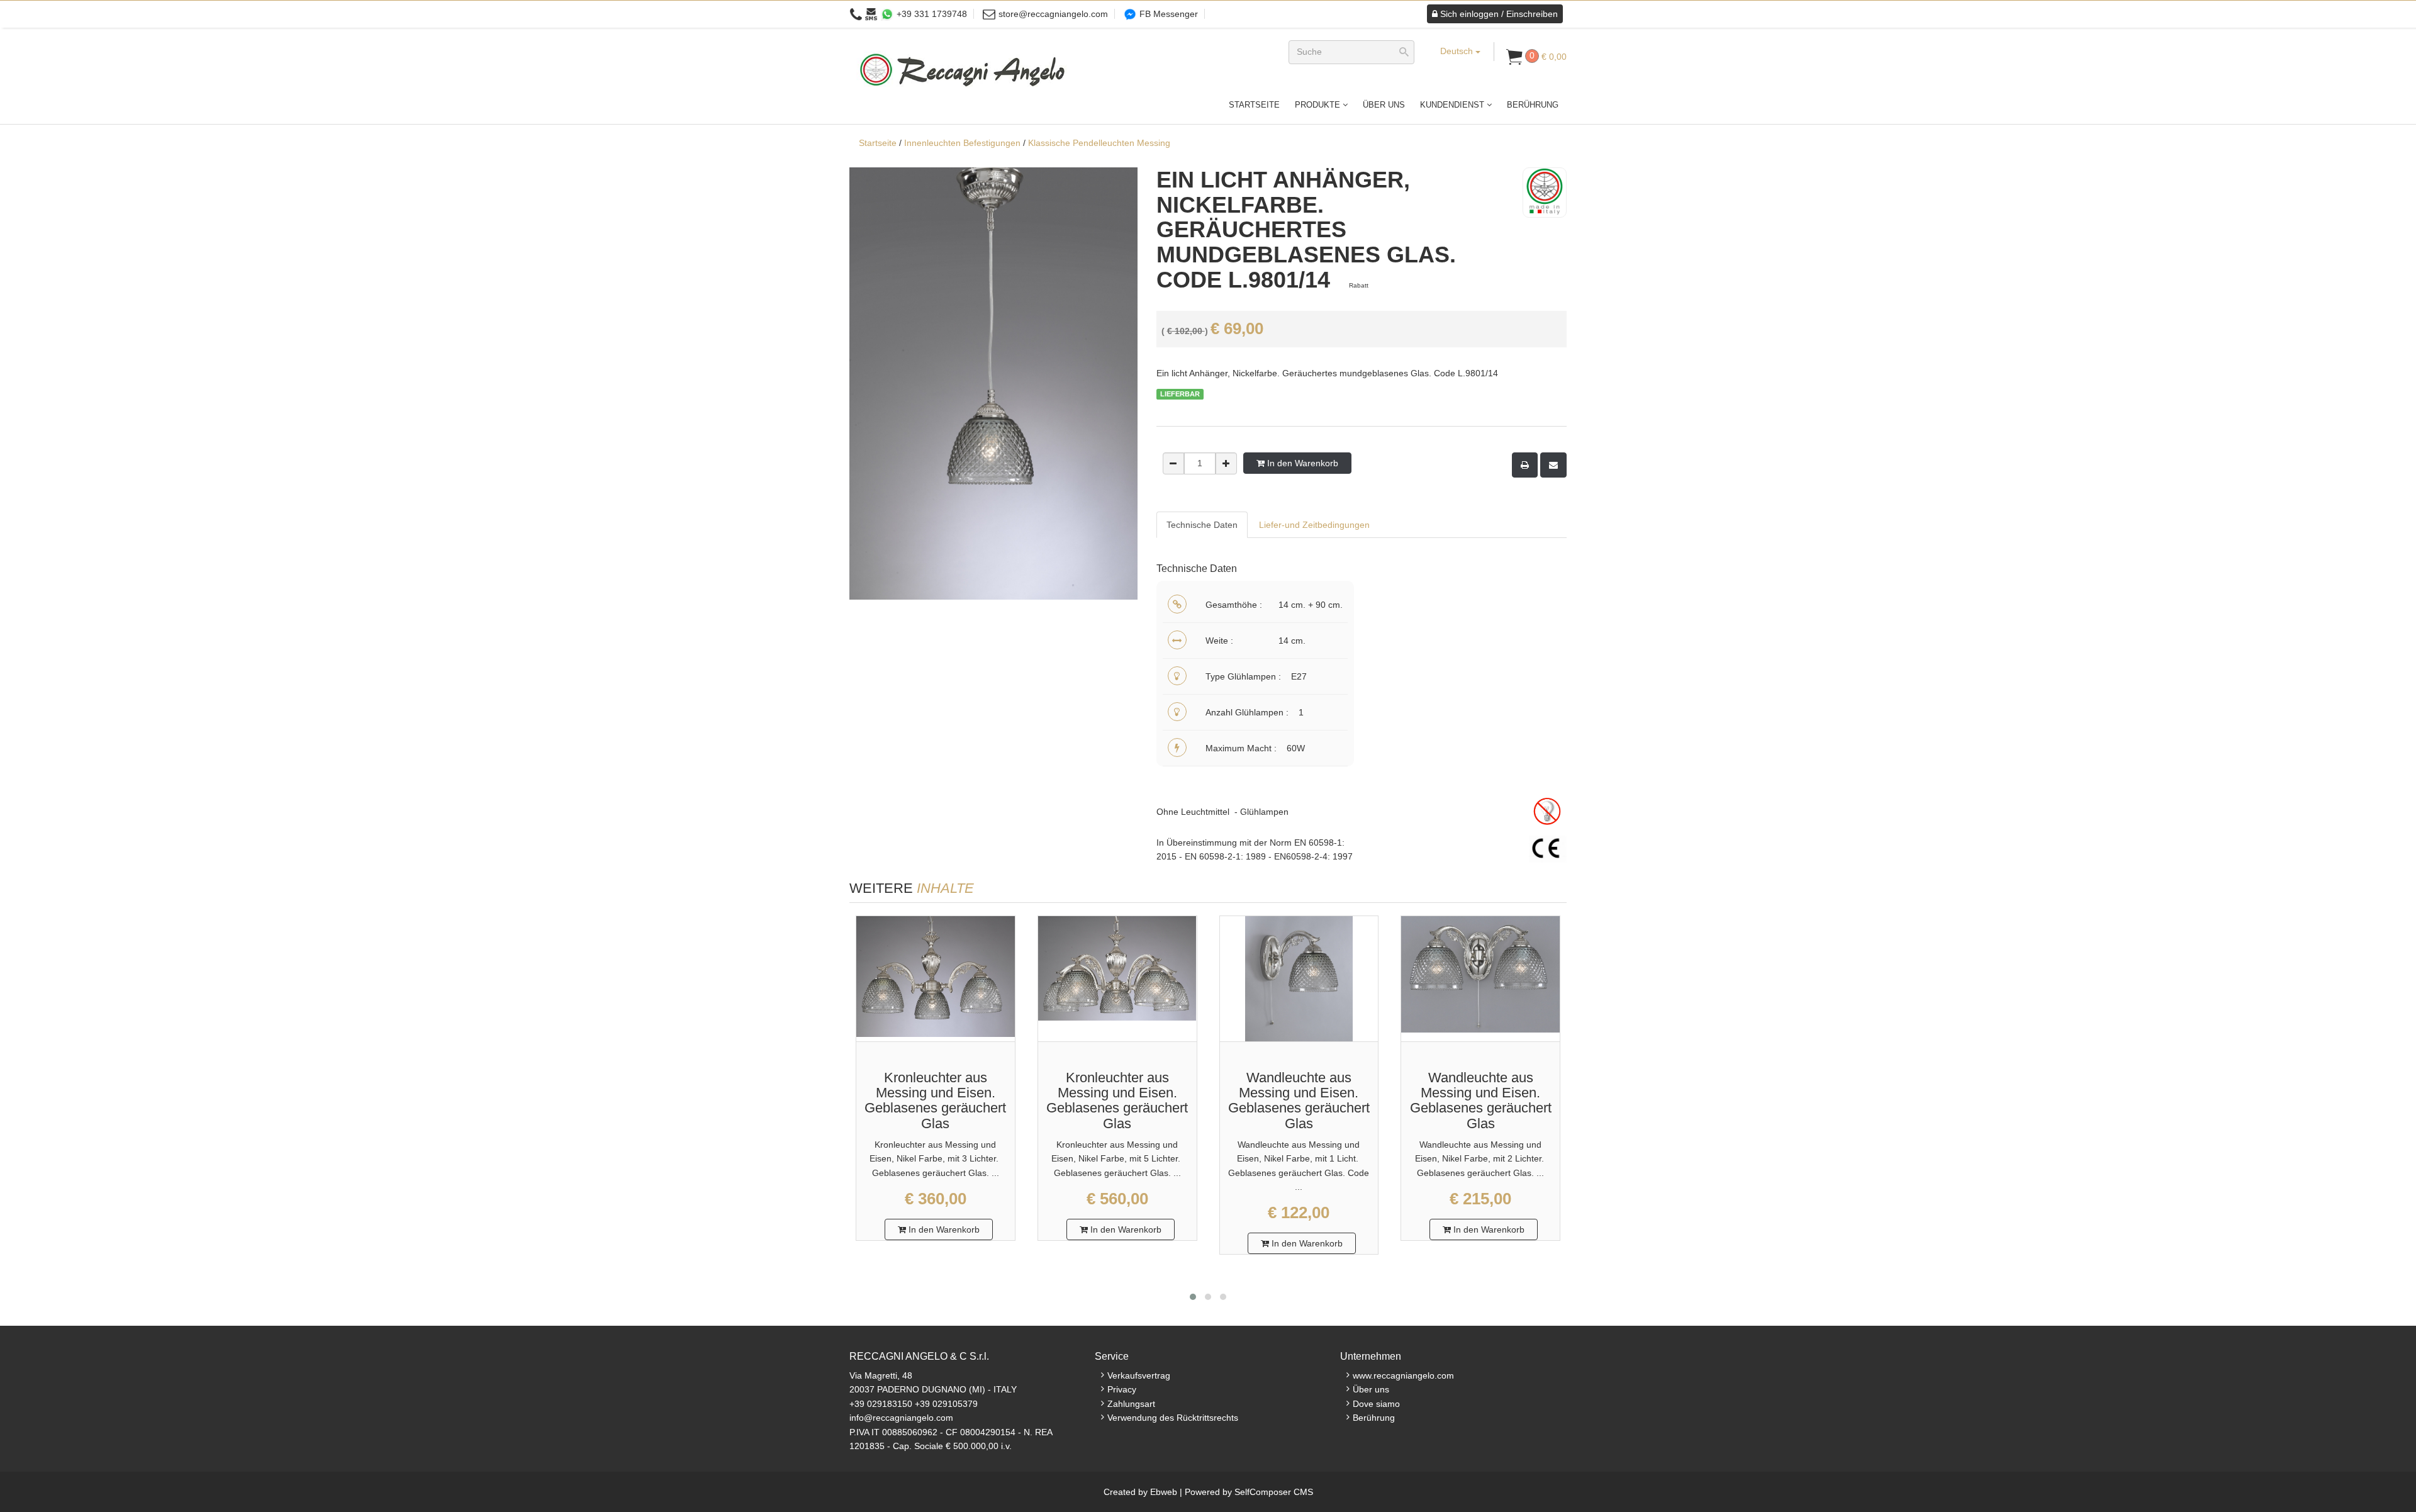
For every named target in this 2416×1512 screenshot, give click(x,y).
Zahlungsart (1131, 1404)
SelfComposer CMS (1274, 1492)
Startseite (1254, 105)
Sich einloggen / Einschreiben (1498, 14)
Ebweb (1164, 1492)
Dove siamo (1376, 1404)
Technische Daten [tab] (1202, 525)
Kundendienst (1453, 105)
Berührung (1533, 105)
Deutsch (1458, 51)
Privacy (1122, 1389)
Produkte (1319, 105)
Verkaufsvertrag (1139, 1375)
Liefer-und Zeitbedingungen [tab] (1314, 525)
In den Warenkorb (1301, 463)
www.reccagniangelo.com (1403, 1375)
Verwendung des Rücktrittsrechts (1173, 1418)
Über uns (1384, 105)
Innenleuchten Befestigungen (962, 143)
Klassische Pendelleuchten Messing (1099, 143)
